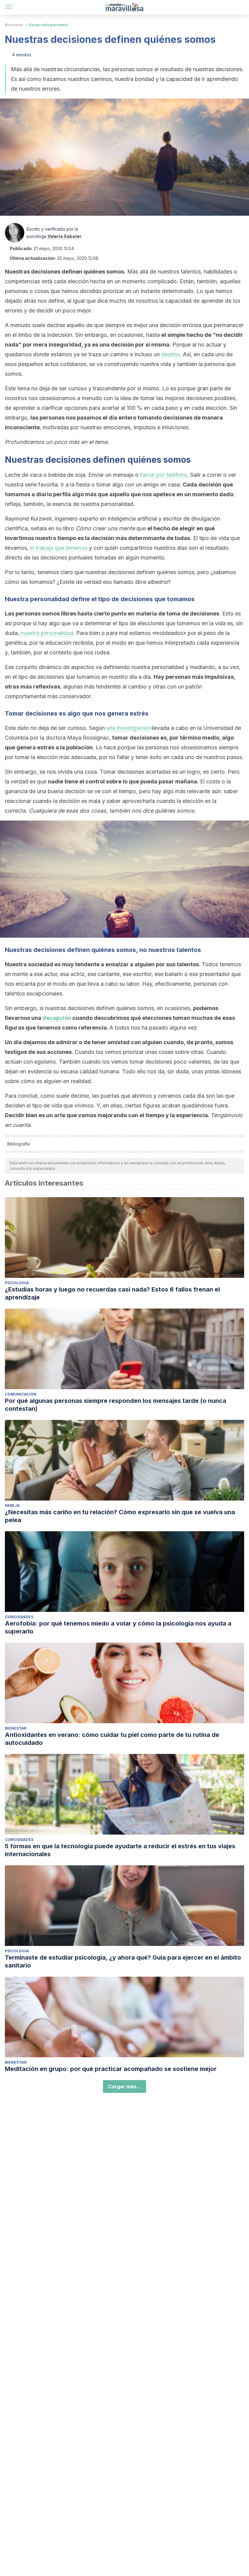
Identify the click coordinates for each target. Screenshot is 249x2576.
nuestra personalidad (47, 633)
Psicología (17, 1283)
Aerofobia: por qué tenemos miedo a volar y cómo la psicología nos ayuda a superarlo (118, 1627)
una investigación (128, 728)
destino (171, 354)
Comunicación (21, 1394)
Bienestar (14, 25)
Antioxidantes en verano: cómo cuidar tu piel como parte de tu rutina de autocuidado (112, 1739)
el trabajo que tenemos (59, 548)
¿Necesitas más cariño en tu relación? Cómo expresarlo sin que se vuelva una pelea (120, 1516)
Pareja (12, 1506)
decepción (57, 1018)
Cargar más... (124, 2086)
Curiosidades (19, 1617)
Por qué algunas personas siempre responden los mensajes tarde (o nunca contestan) (116, 1405)
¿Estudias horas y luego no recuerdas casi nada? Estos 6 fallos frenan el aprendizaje (112, 1293)
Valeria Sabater (65, 236)
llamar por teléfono (164, 475)
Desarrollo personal (48, 25)
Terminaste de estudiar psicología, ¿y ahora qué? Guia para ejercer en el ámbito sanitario (123, 1961)
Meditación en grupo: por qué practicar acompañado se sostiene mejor (111, 2069)
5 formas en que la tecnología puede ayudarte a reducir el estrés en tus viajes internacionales (120, 1850)
